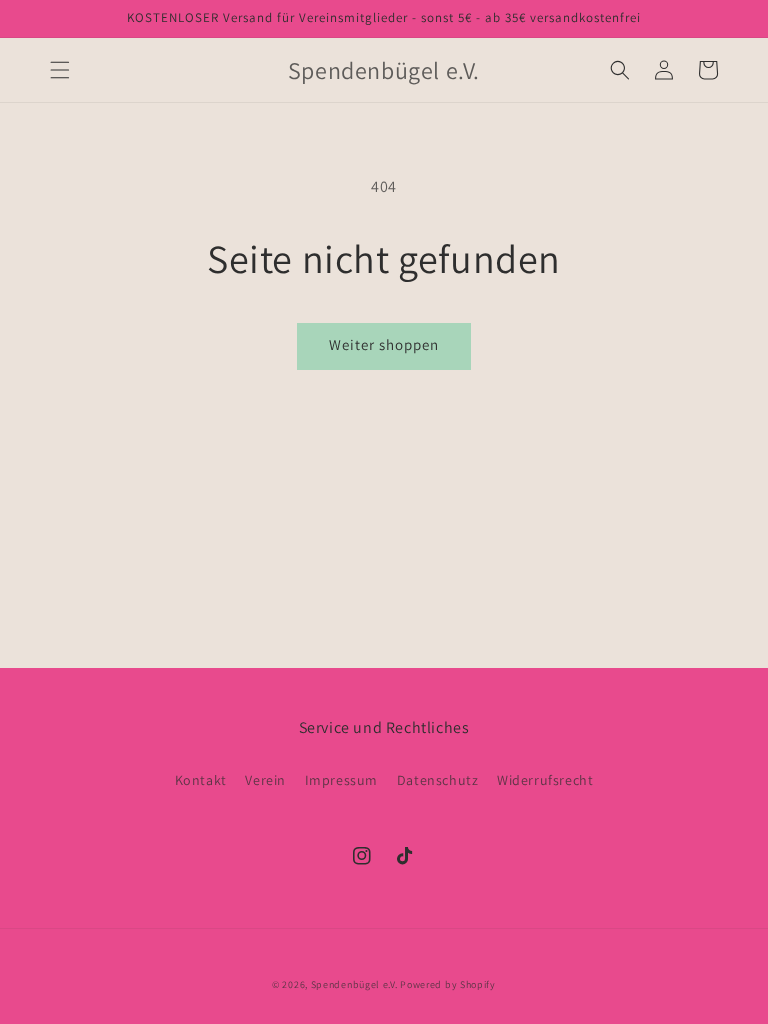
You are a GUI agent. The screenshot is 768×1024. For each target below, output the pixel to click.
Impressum (341, 780)
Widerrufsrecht (545, 780)
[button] (60, 70)
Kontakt (201, 780)
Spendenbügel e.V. (354, 984)
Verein (265, 780)
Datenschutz (438, 780)
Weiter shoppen (384, 344)
